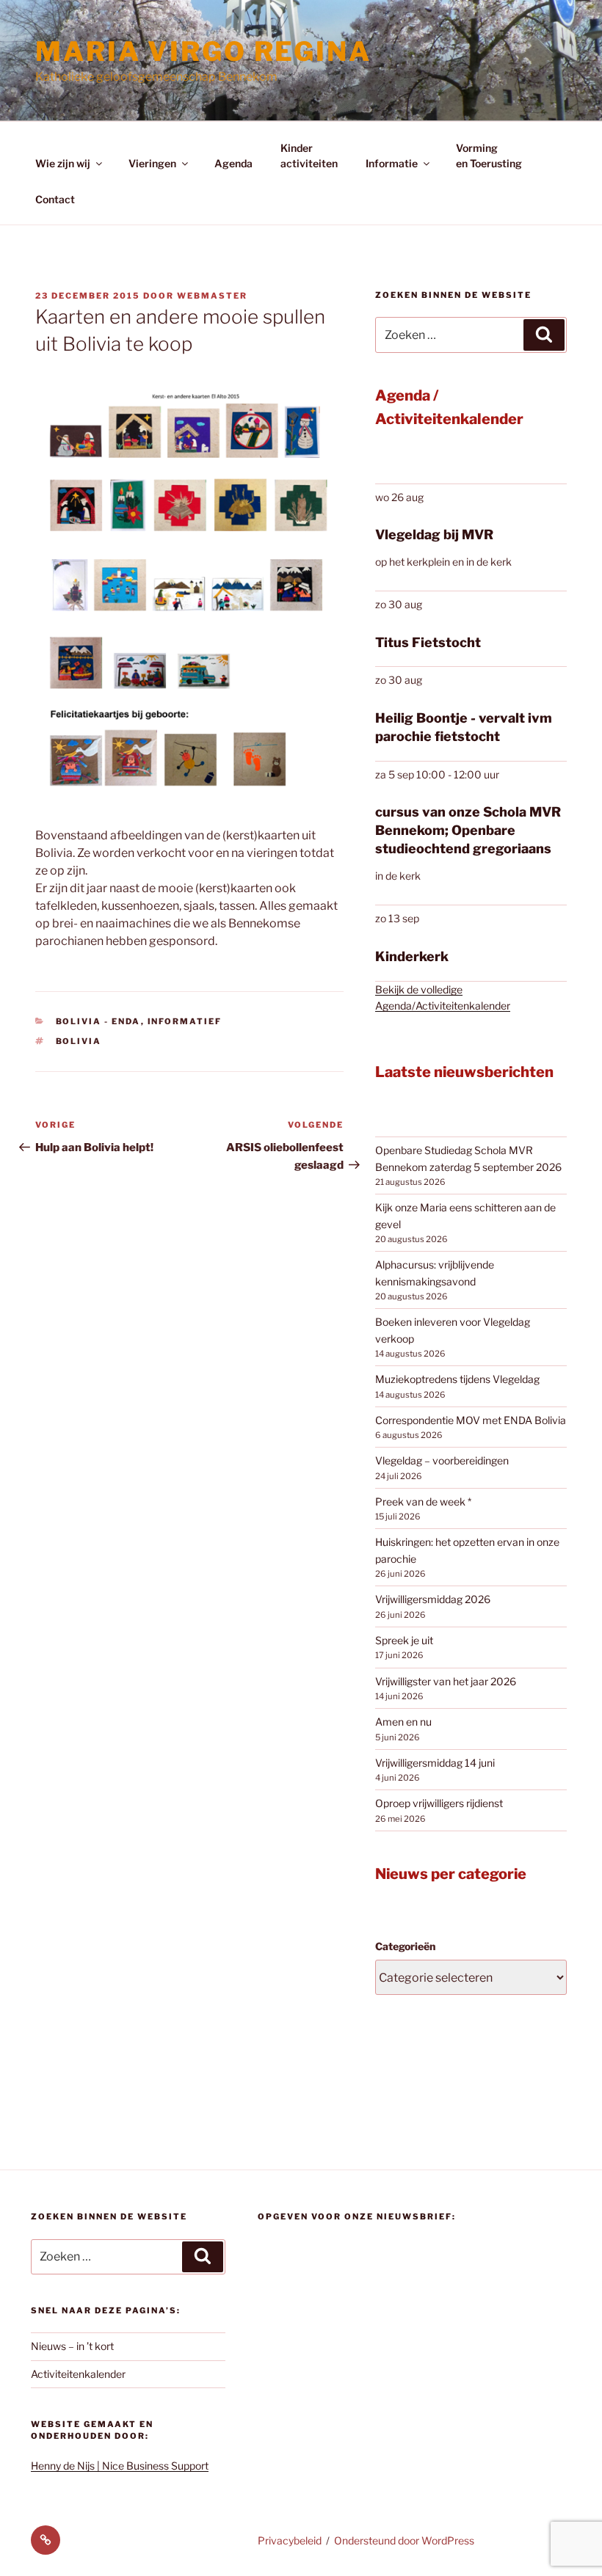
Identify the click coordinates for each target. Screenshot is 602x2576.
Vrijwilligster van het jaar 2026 (446, 1681)
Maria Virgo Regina (203, 51)
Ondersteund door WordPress (404, 2540)
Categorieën (405, 1946)
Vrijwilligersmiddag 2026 (433, 1599)
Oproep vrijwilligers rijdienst (439, 1803)
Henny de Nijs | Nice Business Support (120, 2466)
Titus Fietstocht (428, 642)
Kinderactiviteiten (309, 156)
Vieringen (152, 163)
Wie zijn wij (63, 163)
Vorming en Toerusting (489, 156)
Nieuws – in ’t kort (72, 2346)
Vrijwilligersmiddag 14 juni (435, 1763)
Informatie (392, 163)
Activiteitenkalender (78, 2374)
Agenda (233, 163)
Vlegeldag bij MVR (434, 534)
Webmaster (212, 296)
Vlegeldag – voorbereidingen (442, 1460)
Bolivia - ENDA (98, 1021)
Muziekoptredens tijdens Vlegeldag (457, 1379)
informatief (185, 1021)
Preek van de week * (423, 1502)
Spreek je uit (404, 1640)
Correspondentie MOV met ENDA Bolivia (471, 1420)
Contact (55, 199)
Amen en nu (403, 1722)
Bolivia (79, 1041)
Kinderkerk (412, 956)
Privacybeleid (290, 2540)
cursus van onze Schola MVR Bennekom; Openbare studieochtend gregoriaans (468, 830)
